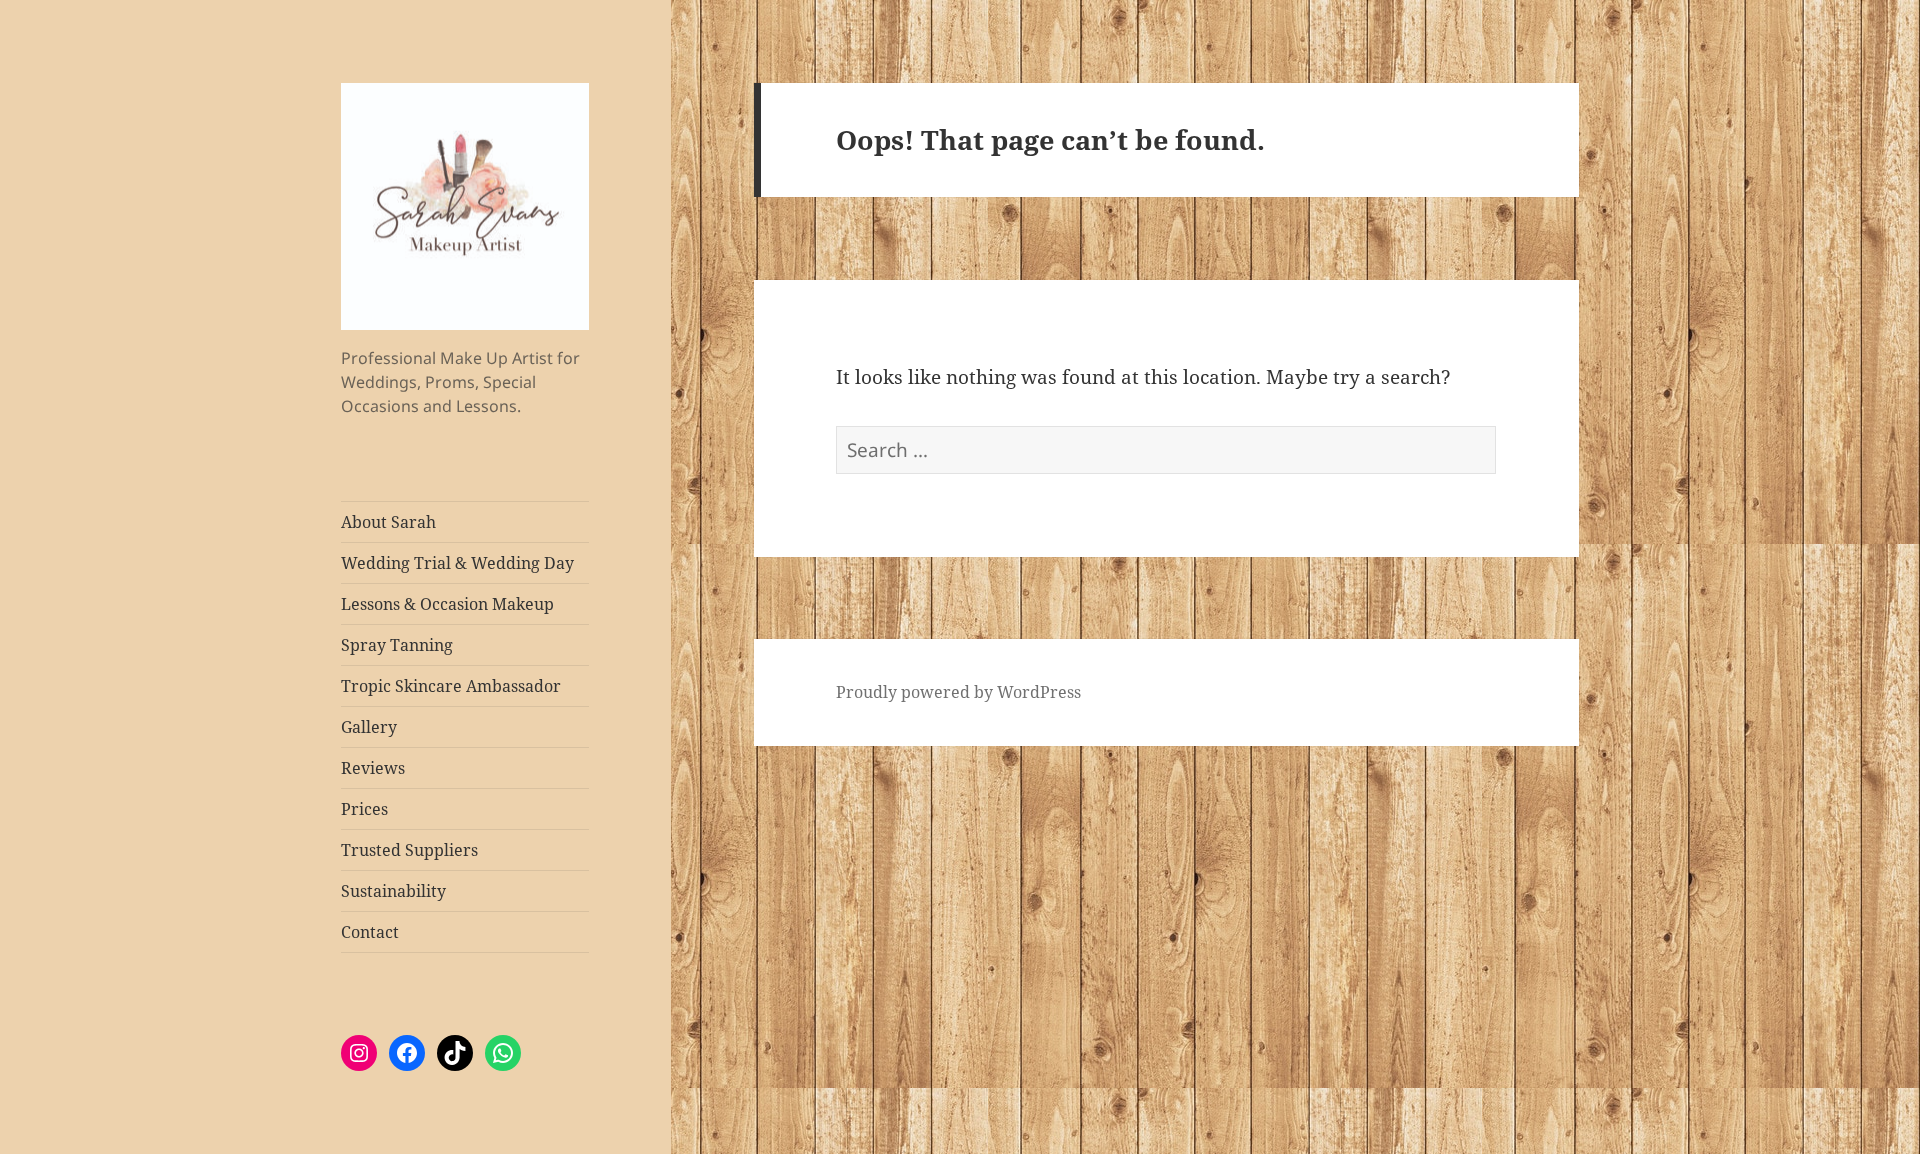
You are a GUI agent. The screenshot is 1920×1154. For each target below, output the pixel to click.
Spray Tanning (397, 645)
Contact (370, 932)
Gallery (369, 727)
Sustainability (393, 891)
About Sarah (388, 522)
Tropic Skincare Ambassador (451, 686)
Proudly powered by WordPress (958, 692)
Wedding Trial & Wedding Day (457, 563)
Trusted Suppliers (409, 850)
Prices (364, 809)
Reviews (373, 768)
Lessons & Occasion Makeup (447, 604)
